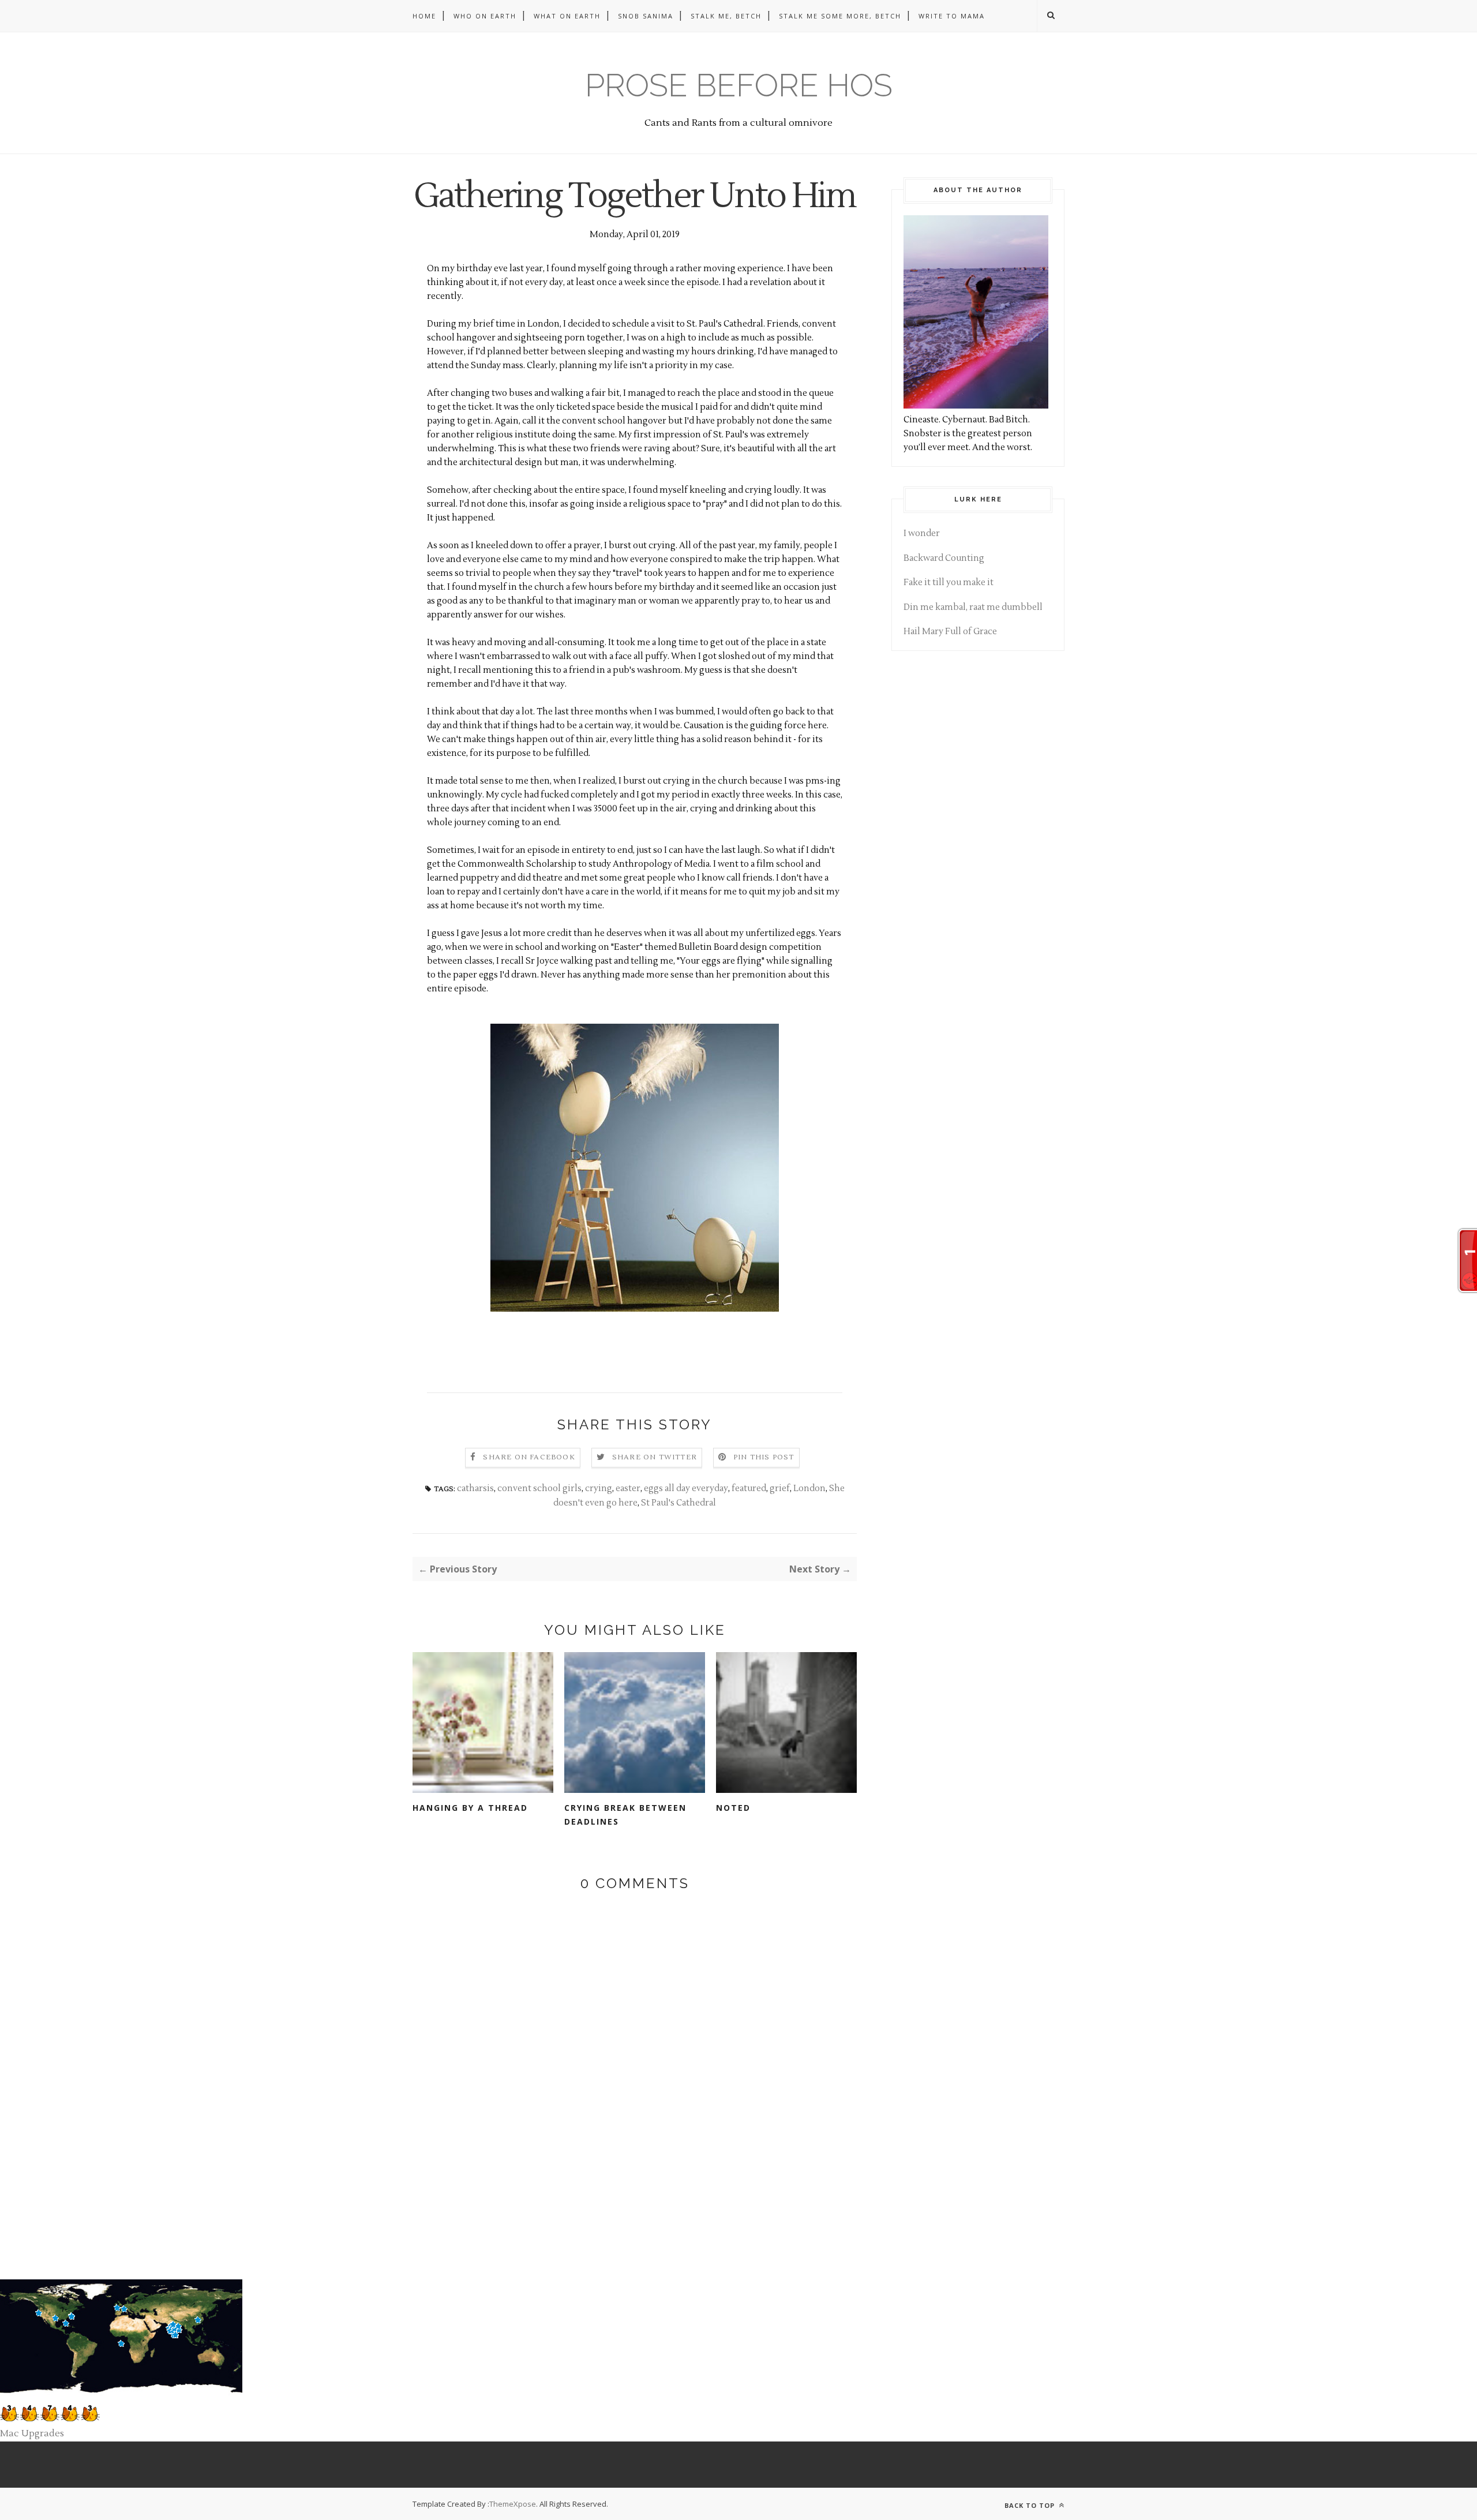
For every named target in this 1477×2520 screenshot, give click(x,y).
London (809, 1489)
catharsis (475, 1489)
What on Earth (567, 16)
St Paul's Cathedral (678, 1503)
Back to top (1031, 2505)
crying (599, 1489)
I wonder (922, 533)
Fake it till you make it (949, 583)
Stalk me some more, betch (840, 16)
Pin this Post (764, 1457)
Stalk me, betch (726, 16)
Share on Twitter (655, 1457)
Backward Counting (944, 558)
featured (749, 1489)
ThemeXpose (513, 2504)
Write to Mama (952, 16)
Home (424, 16)
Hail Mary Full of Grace (950, 632)
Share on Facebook (529, 1457)
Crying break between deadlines (625, 1815)
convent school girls (539, 1489)
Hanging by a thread (470, 1808)
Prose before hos (739, 85)
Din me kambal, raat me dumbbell (973, 607)
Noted (733, 1808)
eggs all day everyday (686, 1489)
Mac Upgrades (32, 2433)
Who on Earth (485, 16)
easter (628, 1489)
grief (780, 1489)
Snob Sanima (646, 16)
